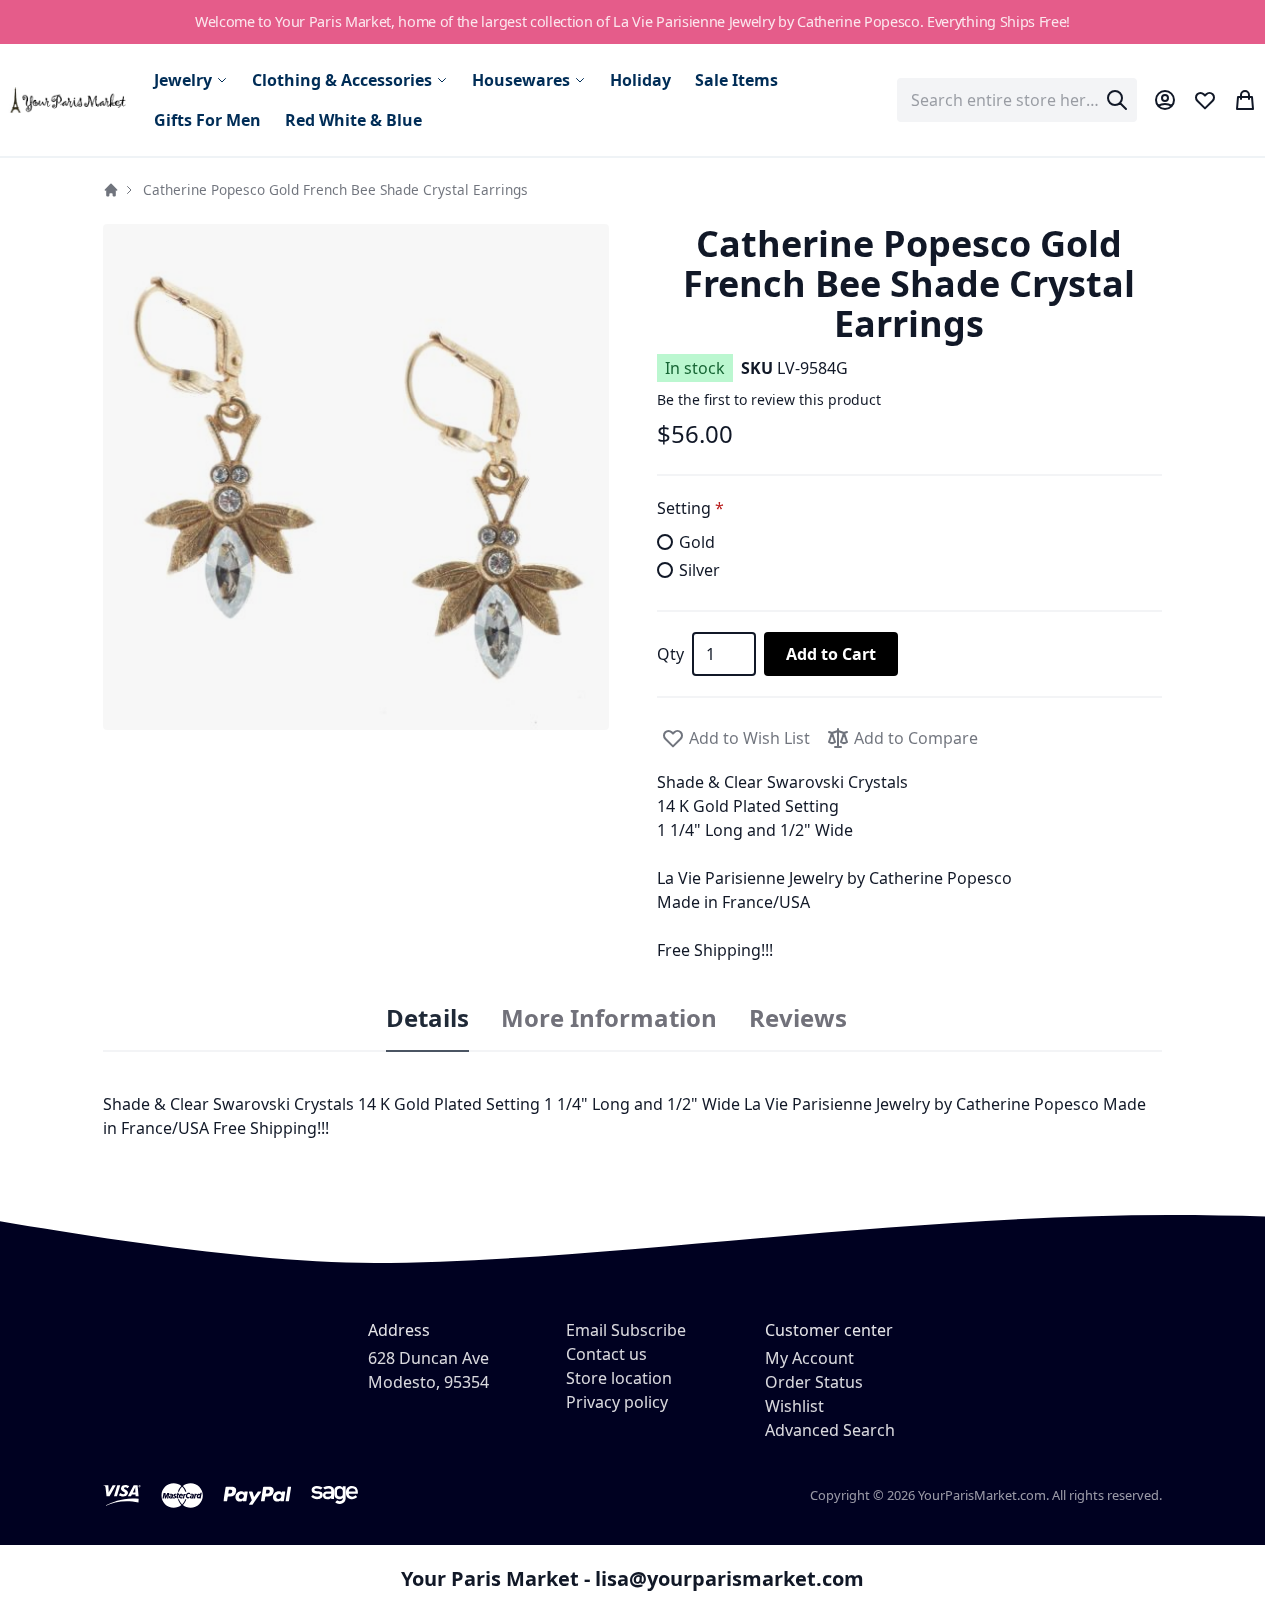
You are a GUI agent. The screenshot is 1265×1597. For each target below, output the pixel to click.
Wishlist (794, 1406)
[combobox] (1017, 100)
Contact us (606, 1354)
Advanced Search (830, 1430)
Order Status (814, 1382)
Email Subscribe (626, 1330)
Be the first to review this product (769, 399)
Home (111, 190)
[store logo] (69, 100)
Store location (619, 1378)
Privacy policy (617, 1402)
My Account (809, 1358)
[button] (356, 477)
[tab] (427, 1019)
